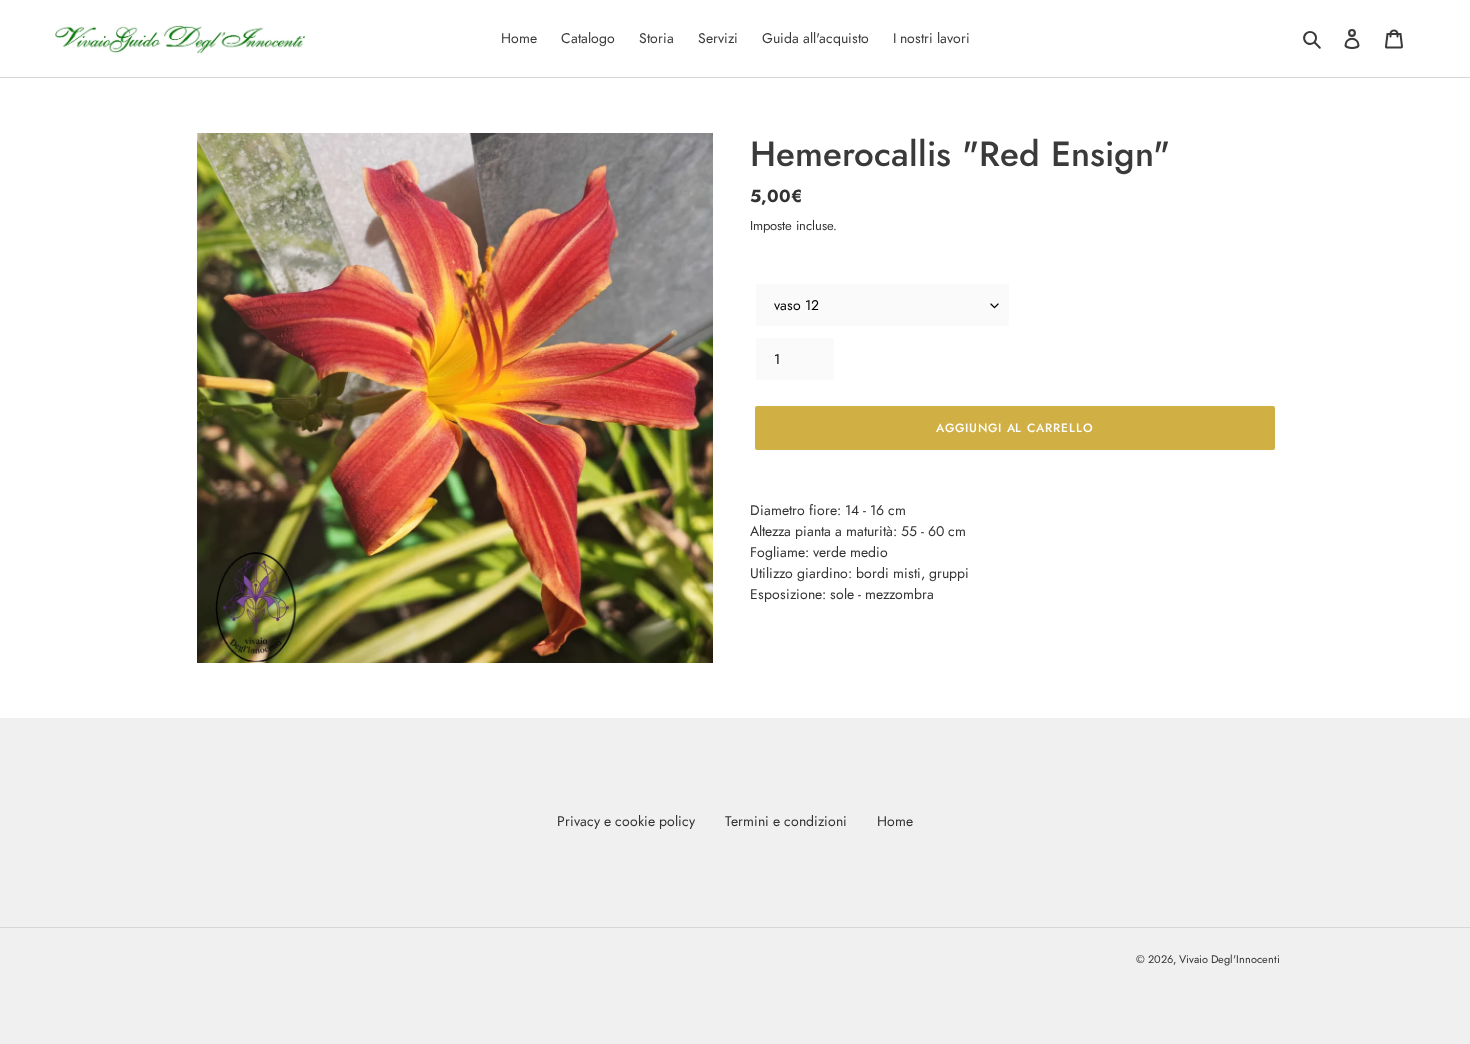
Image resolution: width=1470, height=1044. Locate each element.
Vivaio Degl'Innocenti (1229, 959)
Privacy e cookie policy (626, 821)
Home (895, 821)
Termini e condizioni (786, 821)
